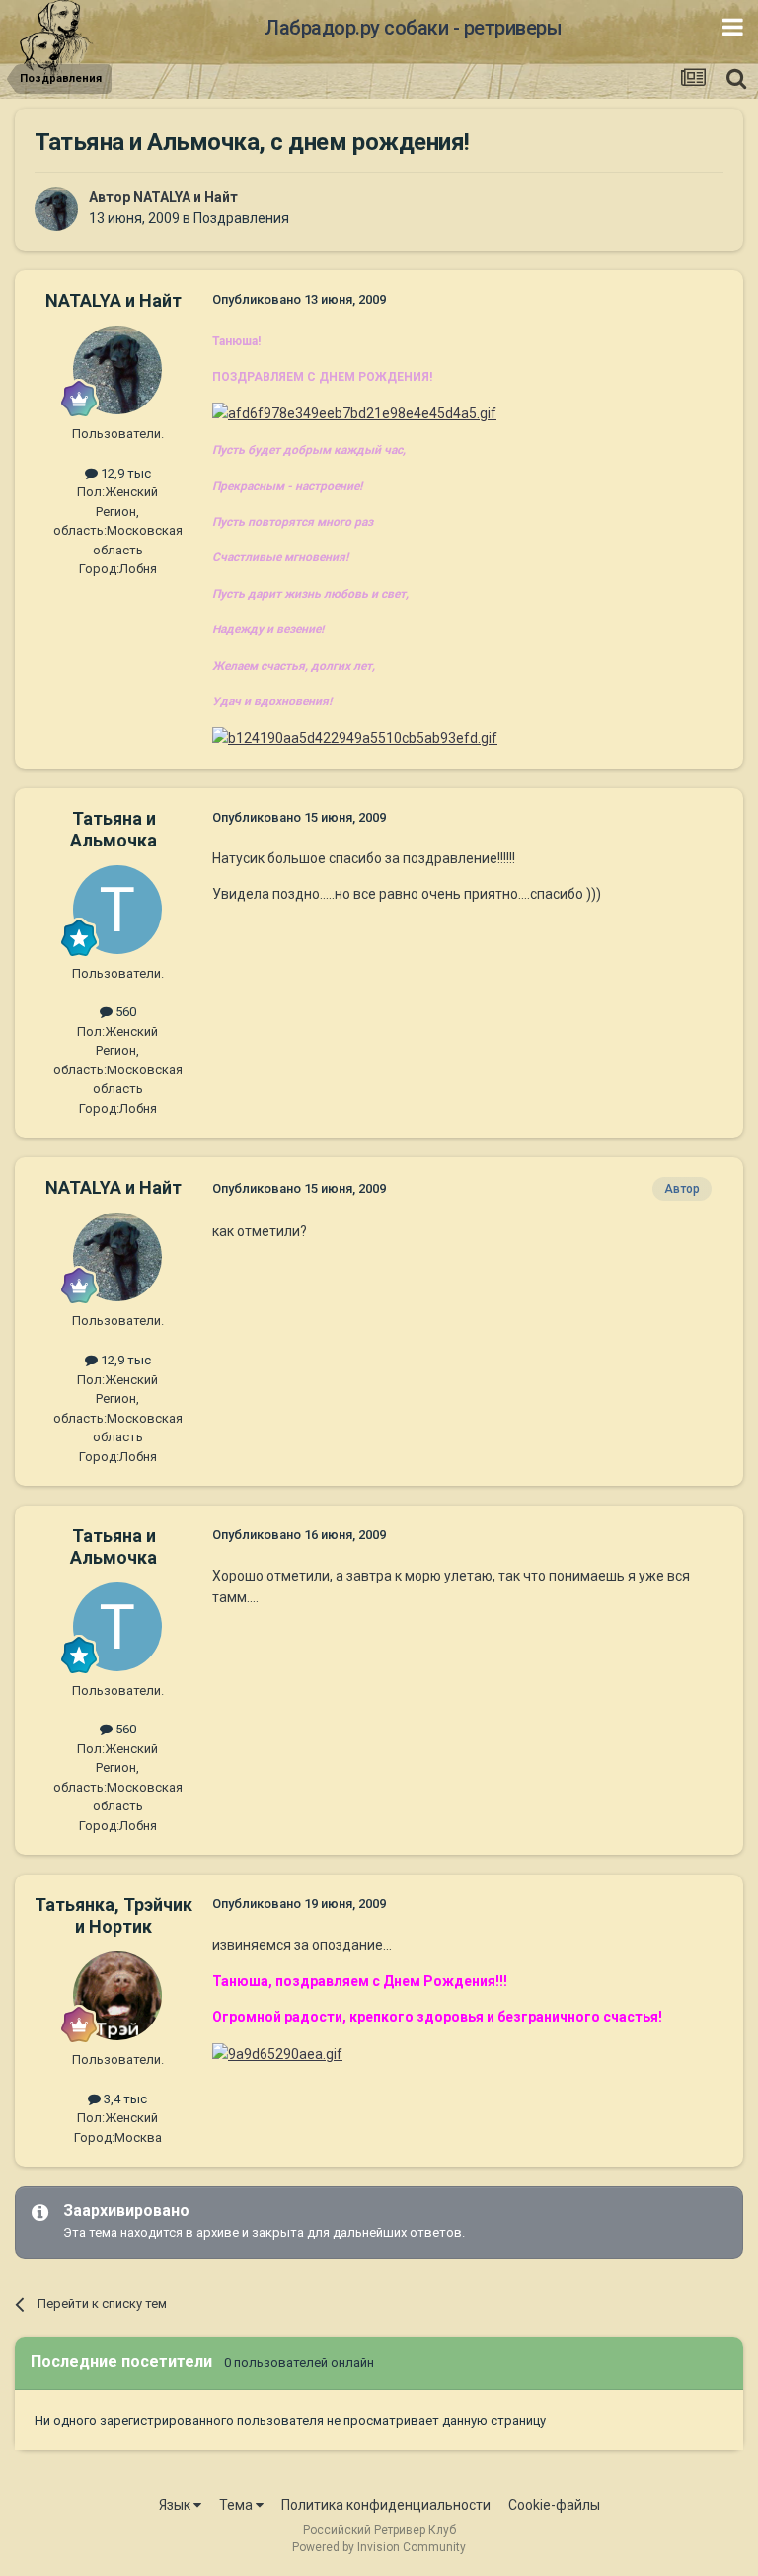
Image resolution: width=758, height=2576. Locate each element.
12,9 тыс (124, 473)
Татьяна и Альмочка (114, 829)
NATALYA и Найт (186, 197)
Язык (176, 2505)
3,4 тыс (124, 2099)
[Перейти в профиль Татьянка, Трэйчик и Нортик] (117, 1996)
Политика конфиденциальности (386, 2505)
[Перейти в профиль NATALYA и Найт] (56, 209)
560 (124, 1012)
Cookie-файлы (554, 2505)
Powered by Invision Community (379, 2547)
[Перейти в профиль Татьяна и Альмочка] (117, 910)
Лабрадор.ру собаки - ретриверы (413, 28)
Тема (237, 2505)
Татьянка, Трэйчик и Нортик (114, 1915)
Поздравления (241, 218)
